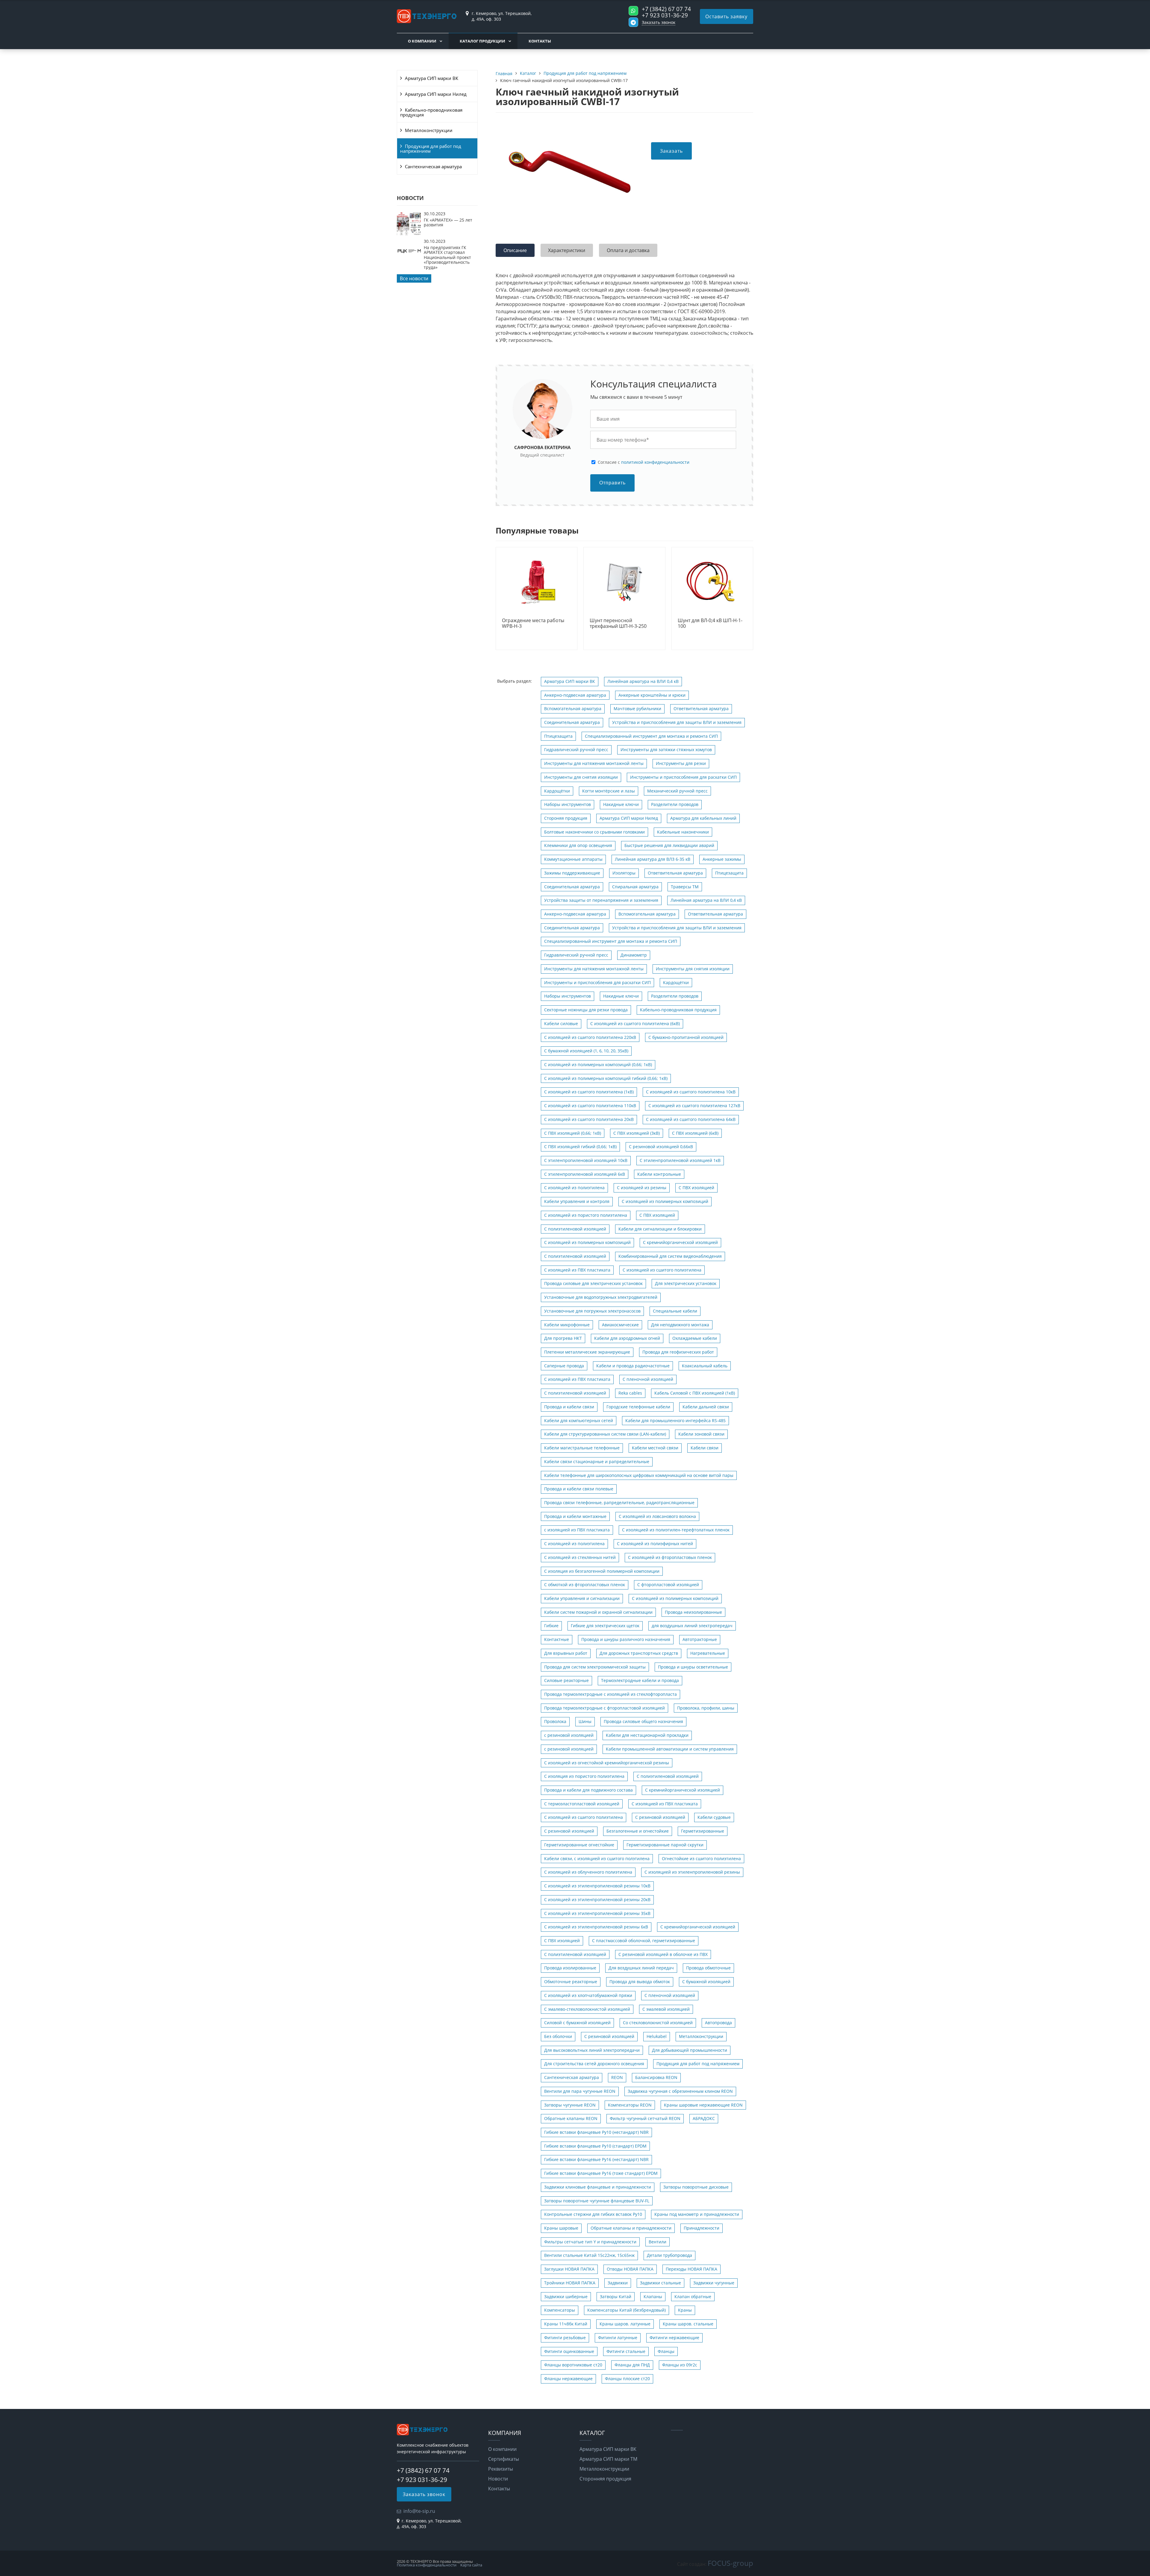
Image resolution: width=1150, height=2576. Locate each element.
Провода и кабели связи (569, 1407)
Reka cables (630, 1393)
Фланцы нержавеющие (568, 2379)
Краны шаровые (561, 2228)
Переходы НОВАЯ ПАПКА (691, 2269)
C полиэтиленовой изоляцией (575, 1256)
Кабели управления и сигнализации (582, 1598)
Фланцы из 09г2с (680, 2365)
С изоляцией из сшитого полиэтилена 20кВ (589, 1119)
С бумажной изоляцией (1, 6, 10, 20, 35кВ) (586, 1051)
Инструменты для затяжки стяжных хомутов (666, 750)
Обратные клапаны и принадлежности (631, 2228)
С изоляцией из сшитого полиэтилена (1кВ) (589, 1092)
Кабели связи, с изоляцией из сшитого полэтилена (597, 1858)
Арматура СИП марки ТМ (608, 2459)
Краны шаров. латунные (625, 2324)
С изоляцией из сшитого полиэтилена (662, 1270)
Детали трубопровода (669, 2255)
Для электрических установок (686, 1283)
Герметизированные (703, 1831)
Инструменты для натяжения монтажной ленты (594, 763)
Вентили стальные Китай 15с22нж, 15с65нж (589, 2255)
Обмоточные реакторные (571, 1982)
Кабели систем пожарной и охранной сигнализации (598, 1612)
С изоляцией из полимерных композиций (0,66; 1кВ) (598, 1065)
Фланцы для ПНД (632, 2365)
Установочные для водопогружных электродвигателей (601, 1297)
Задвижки (618, 2283)
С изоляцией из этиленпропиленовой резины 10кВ (597, 1886)
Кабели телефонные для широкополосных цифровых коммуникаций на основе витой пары (639, 1475)
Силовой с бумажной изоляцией (577, 2023)
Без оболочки (558, 2036)
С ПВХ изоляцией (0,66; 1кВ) (573, 1133)
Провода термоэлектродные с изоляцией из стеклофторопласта (610, 1694)
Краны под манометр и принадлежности (697, 2214)
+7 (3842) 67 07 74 (666, 9)
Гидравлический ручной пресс (576, 750)
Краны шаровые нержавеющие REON (703, 2105)
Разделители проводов (675, 804)
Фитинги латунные (618, 2338)
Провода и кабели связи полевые (579, 1489)
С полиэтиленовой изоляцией (575, 1229)
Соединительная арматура (572, 722)
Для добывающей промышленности (690, 2050)
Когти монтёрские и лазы (609, 791)
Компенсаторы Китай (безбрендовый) (627, 2310)
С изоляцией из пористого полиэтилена (586, 1215)
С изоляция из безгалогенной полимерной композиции (602, 1571)
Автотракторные (700, 1639)
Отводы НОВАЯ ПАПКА (630, 2269)
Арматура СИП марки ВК (432, 78)
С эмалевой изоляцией (666, 2009)
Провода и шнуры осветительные (693, 1667)
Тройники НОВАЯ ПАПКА (570, 2283)
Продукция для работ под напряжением (431, 149)
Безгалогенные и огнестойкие (638, 1831)
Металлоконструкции (429, 130)
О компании (422, 41)
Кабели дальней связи (706, 1407)
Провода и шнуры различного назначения (626, 1639)
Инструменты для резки (681, 763)
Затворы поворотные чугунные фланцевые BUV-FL (597, 2201)
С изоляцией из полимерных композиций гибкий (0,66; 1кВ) (606, 1078)
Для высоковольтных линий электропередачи (592, 2050)
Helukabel (657, 2036)
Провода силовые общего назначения (643, 1721)
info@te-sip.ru (419, 2511)
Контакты (540, 41)
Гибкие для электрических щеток (605, 1626)
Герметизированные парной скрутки (665, 1845)
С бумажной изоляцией (706, 1982)
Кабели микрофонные (567, 1325)
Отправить (612, 483)
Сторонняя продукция (605, 2479)
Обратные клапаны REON (571, 2118)
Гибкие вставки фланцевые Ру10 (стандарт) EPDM (595, 2146)
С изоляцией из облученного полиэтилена (588, 1872)
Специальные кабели (675, 1311)
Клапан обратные (693, 2297)
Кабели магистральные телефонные (582, 1448)
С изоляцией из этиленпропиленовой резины (692, 1872)
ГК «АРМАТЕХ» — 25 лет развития (448, 222)
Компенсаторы (560, 2310)
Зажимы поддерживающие (572, 873)
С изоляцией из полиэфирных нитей (655, 1544)
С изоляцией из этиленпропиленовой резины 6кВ (596, 1927)
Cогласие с (644, 462)
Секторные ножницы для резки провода (586, 1010)
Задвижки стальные (661, 2283)
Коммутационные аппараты (573, 859)
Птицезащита (558, 736)
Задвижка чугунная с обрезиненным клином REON (680, 2091)
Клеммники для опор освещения (578, 845)
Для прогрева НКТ (563, 1338)
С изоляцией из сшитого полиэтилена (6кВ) (635, 1023)
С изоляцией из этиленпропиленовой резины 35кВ (597, 1913)
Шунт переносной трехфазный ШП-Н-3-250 (618, 623)
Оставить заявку (726, 16)
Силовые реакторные (566, 1680)
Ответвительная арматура (701, 709)
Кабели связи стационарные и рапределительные (597, 1461)
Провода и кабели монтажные (575, 1516)
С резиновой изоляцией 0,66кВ (661, 1147)
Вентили (658, 2242)
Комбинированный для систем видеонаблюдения (670, 1256)
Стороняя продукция (566, 818)
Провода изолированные (570, 1968)
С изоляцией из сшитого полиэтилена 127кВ (694, 1106)
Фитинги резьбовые (565, 2338)
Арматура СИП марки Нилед (436, 94)
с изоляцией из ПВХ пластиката (577, 1530)
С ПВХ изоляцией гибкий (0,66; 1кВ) (580, 1147)
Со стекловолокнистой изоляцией (658, 2023)
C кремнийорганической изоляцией (680, 1242)
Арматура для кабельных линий (703, 818)
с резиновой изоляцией (569, 1735)
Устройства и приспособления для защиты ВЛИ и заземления (677, 722)
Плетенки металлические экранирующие (587, 1352)
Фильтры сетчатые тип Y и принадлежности (590, 2242)
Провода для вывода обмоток (640, 1982)
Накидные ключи (621, 804)
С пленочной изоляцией (648, 1379)
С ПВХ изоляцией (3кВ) (637, 1133)
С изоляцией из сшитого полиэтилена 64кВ (691, 1119)
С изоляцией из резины (642, 1188)
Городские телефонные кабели (638, 1407)
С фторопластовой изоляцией (668, 1585)
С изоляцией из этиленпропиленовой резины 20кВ (597, 1900)
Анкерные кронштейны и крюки (652, 695)
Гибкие (551, 1626)
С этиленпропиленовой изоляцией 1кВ (680, 1160)
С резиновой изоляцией (660, 1817)
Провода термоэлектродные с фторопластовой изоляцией (604, 1708)
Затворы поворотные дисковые (696, 2187)
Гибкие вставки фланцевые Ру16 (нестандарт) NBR (596, 2159)
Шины (585, 1721)
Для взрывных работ (566, 1653)
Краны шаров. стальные (688, 2324)
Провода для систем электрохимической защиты (595, 1667)
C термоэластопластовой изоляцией (582, 1804)
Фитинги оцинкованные (569, 2351)
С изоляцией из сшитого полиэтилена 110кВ (590, 1106)
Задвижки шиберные (566, 2297)
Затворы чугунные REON (570, 2105)
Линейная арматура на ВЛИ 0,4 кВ (643, 681)
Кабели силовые (561, 1023)
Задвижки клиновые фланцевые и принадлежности (598, 2187)
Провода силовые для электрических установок (593, 1283)
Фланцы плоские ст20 (627, 2379)
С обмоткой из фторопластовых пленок (585, 1585)
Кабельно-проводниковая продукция (431, 112)
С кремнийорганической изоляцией (698, 1927)
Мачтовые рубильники (637, 709)
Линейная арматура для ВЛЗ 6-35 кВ (653, 859)
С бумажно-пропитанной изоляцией (686, 1037)
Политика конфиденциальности (427, 2565)
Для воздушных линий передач (641, 1968)
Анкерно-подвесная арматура (575, 695)
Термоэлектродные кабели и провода (640, 1680)
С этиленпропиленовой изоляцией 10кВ (586, 1160)
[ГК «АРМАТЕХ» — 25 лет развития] (409, 234)
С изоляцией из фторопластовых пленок (670, 1557)
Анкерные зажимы (722, 859)
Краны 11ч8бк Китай (566, 2324)
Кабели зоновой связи (701, 1434)
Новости (498, 2479)
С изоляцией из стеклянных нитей (580, 1557)
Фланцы (666, 2351)
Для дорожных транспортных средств (639, 1653)
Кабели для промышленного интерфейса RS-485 (675, 1420)
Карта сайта (471, 2565)
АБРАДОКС (704, 2118)
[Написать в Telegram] (633, 22)
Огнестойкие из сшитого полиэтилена (701, 1858)
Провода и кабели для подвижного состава (588, 1790)
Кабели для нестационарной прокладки (647, 1735)
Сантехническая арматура (433, 166)
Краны (685, 2310)
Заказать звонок (659, 22)
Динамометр (634, 955)
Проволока (555, 1721)
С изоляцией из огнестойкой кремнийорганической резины (607, 1763)
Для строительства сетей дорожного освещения (594, 2064)
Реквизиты (501, 2469)
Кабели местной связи (655, 1448)
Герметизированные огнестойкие (579, 1845)
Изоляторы (624, 873)
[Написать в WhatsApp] (633, 11)
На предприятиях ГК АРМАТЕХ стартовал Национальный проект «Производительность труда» (447, 257)
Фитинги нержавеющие (674, 2338)
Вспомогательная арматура (573, 709)
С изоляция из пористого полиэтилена (584, 1776)
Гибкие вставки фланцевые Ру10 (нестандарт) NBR (596, 2132)
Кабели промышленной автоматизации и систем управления (670, 1749)
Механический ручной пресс (677, 791)
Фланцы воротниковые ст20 (573, 2365)
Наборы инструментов (568, 804)
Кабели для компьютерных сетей (579, 1420)
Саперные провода (564, 1366)
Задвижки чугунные (714, 2283)
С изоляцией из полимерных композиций (665, 1201)
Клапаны (653, 2297)
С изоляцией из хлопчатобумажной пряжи (588, 1995)
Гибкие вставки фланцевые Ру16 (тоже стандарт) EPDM (601, 2173)
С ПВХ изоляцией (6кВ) (695, 1133)
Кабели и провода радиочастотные (633, 1366)
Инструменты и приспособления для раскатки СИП (683, 777)
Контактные (557, 1639)
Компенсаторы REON (630, 2105)
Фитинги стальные (626, 2351)
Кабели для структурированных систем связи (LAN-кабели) (605, 1434)
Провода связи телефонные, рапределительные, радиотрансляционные (619, 1503)
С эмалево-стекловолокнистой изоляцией (587, 2009)
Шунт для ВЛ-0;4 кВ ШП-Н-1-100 (710, 623)
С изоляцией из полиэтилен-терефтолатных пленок (676, 1530)
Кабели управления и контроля (577, 1201)
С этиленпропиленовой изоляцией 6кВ (585, 1174)
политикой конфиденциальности (655, 462)
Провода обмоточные (708, 1968)
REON (617, 2077)
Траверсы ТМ (685, 887)
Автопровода (718, 2023)
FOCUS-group (730, 2563)
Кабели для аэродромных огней (627, 1338)
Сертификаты (504, 2459)
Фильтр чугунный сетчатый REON (645, 2118)
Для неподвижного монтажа (680, 1325)
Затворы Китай (616, 2297)
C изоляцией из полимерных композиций (587, 1242)
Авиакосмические (620, 1325)
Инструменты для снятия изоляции (581, 777)
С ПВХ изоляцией (696, 1188)
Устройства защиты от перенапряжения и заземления (601, 900)
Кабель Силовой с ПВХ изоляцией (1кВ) (695, 1393)
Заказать (671, 151)
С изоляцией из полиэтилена (574, 1188)
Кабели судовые (714, 1817)
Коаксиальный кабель (705, 1366)
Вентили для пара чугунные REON (580, 2091)
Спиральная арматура (635, 887)
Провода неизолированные (693, 1612)
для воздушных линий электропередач (692, 1626)
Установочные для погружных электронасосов (592, 1311)
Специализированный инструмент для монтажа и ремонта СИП (651, 736)
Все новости (414, 278)
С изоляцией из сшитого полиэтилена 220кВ (590, 1037)
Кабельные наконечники (683, 832)
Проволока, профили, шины (706, 1708)
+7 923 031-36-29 (665, 15)
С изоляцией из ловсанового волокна (657, 1516)
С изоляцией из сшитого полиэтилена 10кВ (691, 1092)
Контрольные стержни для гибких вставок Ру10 (593, 2214)
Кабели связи (705, 1448)
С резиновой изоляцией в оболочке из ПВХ (663, 1954)
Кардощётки (557, 791)
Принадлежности (702, 2228)
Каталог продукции (482, 41)
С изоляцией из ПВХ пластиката (577, 1270)
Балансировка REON (656, 2077)
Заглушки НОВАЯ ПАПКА (569, 2269)
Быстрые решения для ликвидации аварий (669, 845)
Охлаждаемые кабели (695, 1338)
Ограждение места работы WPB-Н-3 (533, 623)
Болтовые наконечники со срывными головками (594, 832)
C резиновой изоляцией (569, 1831)
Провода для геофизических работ (678, 1352)
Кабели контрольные (659, 1174)
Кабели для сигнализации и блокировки (660, 1229)
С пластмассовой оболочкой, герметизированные (644, 1941)
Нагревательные (708, 1653)
